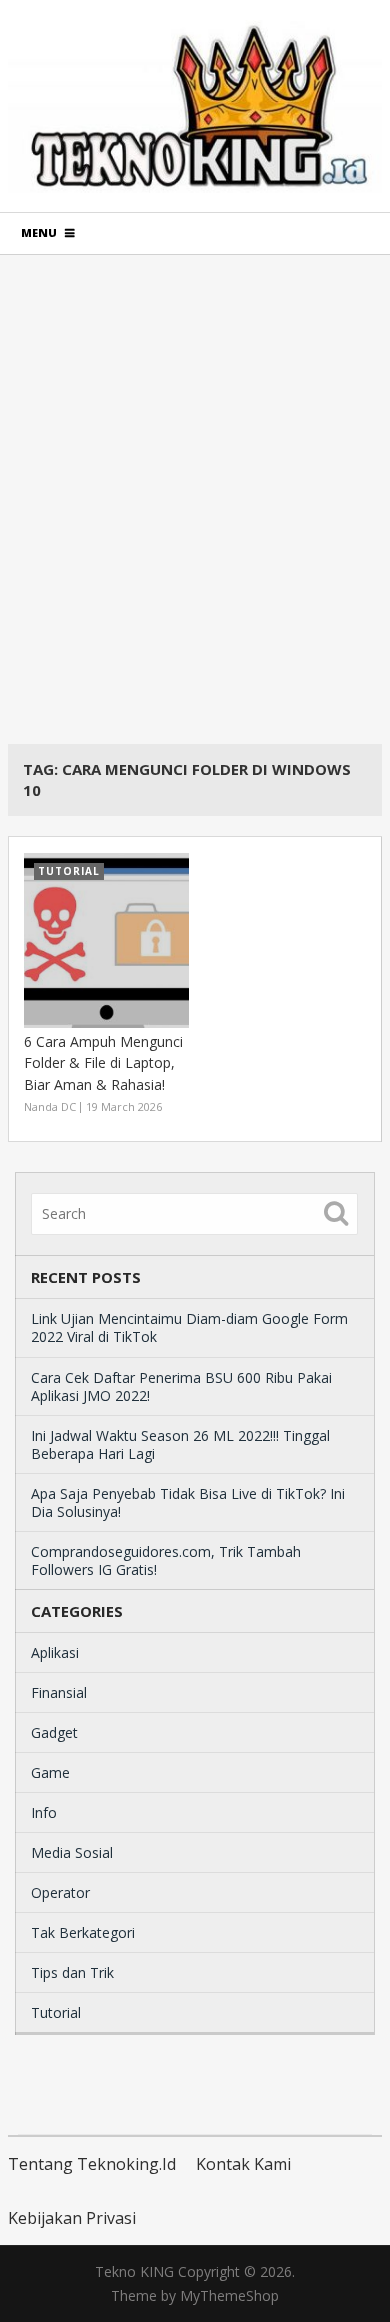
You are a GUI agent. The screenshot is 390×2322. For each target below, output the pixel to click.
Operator (60, 1892)
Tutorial (56, 2012)
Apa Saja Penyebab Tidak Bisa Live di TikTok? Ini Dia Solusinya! (188, 1502)
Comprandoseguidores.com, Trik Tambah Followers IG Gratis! (166, 1560)
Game (50, 1772)
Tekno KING (134, 2271)
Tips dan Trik (72, 1972)
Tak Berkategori (83, 1932)
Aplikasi (55, 1652)
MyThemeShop (229, 2295)
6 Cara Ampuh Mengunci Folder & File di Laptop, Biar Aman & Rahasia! (103, 1063)
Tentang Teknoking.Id (92, 2164)
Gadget (54, 1732)
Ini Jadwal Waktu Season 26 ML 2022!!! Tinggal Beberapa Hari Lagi (180, 1444)
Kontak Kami (243, 2164)
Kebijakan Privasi (72, 2218)
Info (44, 1812)
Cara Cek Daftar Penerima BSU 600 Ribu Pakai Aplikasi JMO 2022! (181, 1386)
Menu (39, 232)
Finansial (59, 1692)
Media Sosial (72, 1852)
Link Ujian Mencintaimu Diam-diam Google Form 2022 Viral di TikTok (189, 1327)
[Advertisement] (195, 499)
